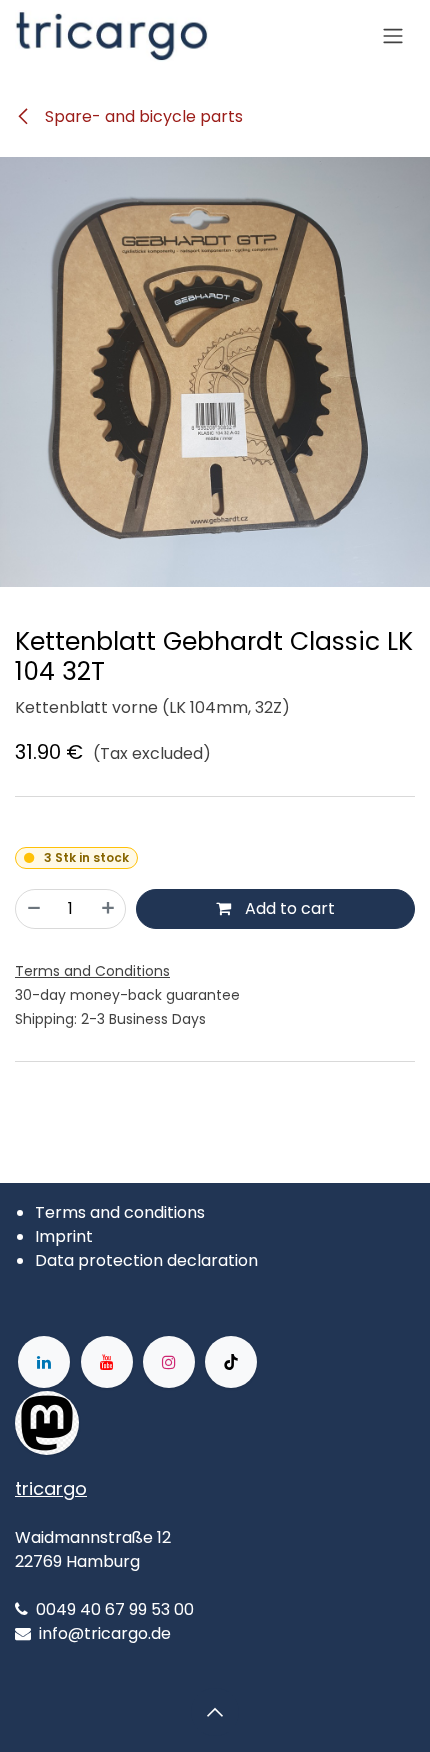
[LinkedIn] (44, 1362)
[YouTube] (107, 1362)
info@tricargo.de (105, 1633)
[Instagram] (169, 1362)
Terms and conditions (120, 1212)
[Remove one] (34, 909)
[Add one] (108, 909)
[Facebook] (143, 1423)
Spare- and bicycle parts (142, 116)
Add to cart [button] (288, 908)
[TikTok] (231, 1362)
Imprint (64, 1236)
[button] (215, 1712)
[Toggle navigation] (393, 36)
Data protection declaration (146, 1260)
